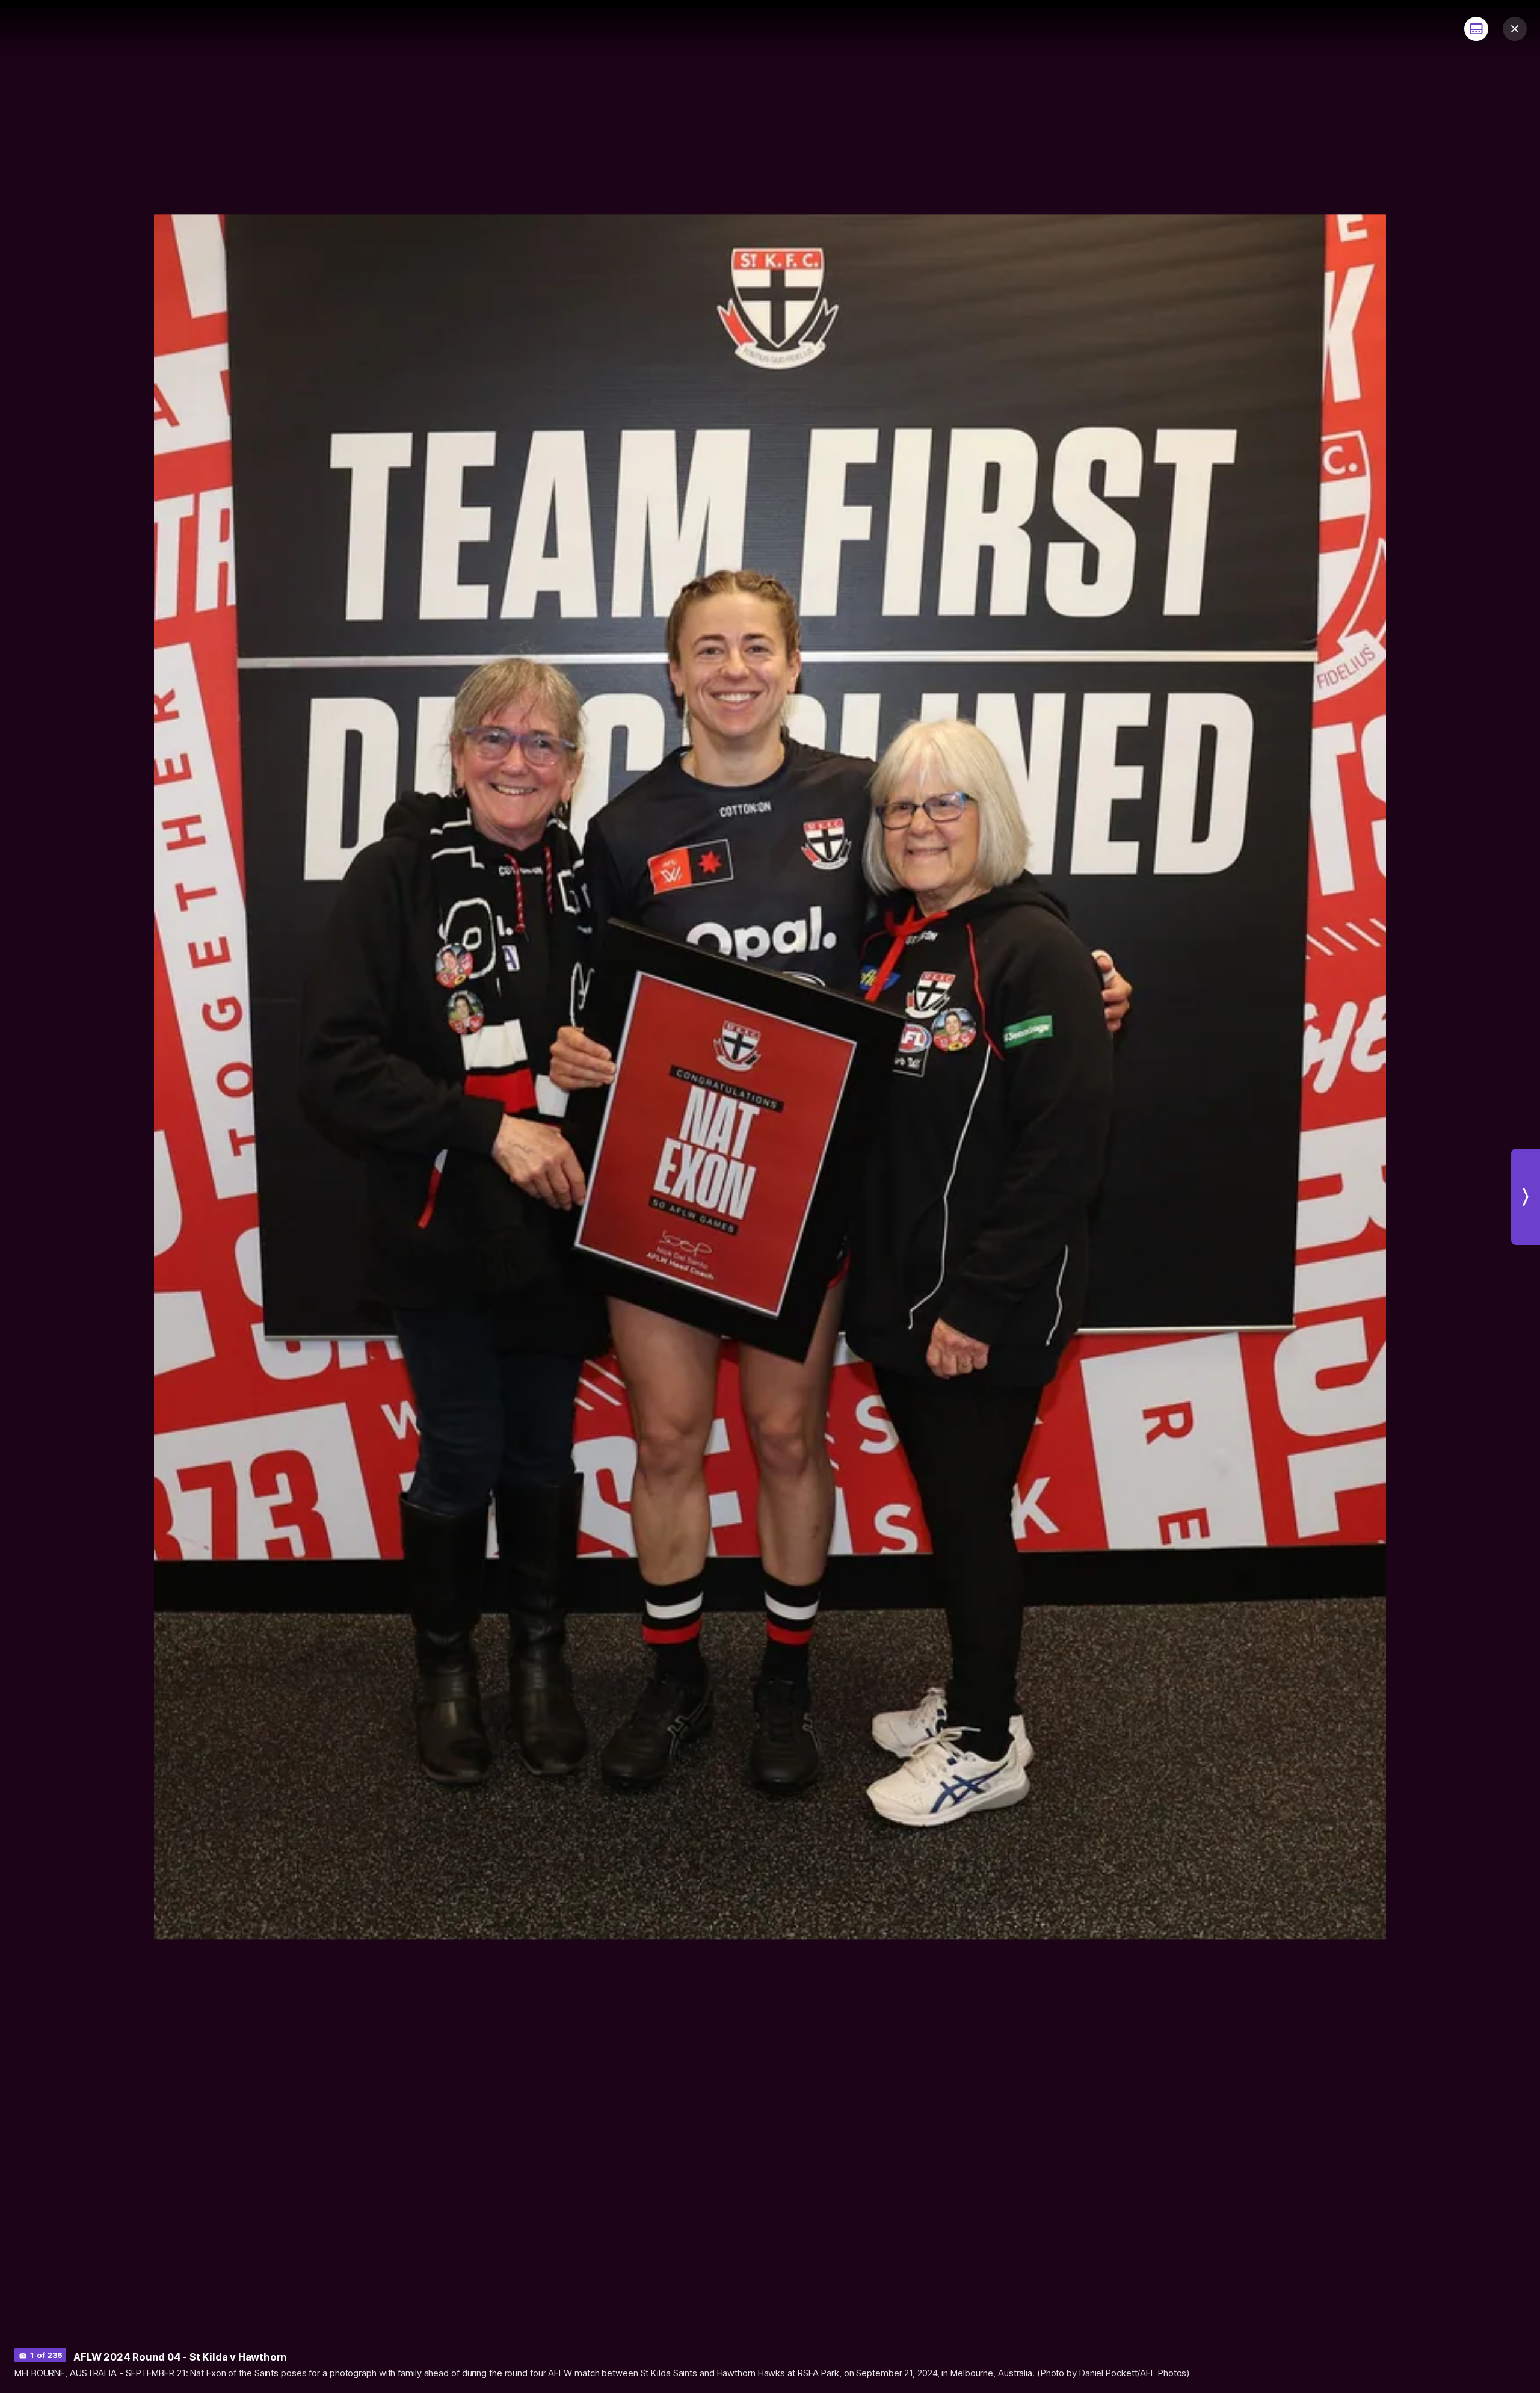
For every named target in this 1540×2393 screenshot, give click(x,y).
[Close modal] (1515, 29)
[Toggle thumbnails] (1476, 29)
